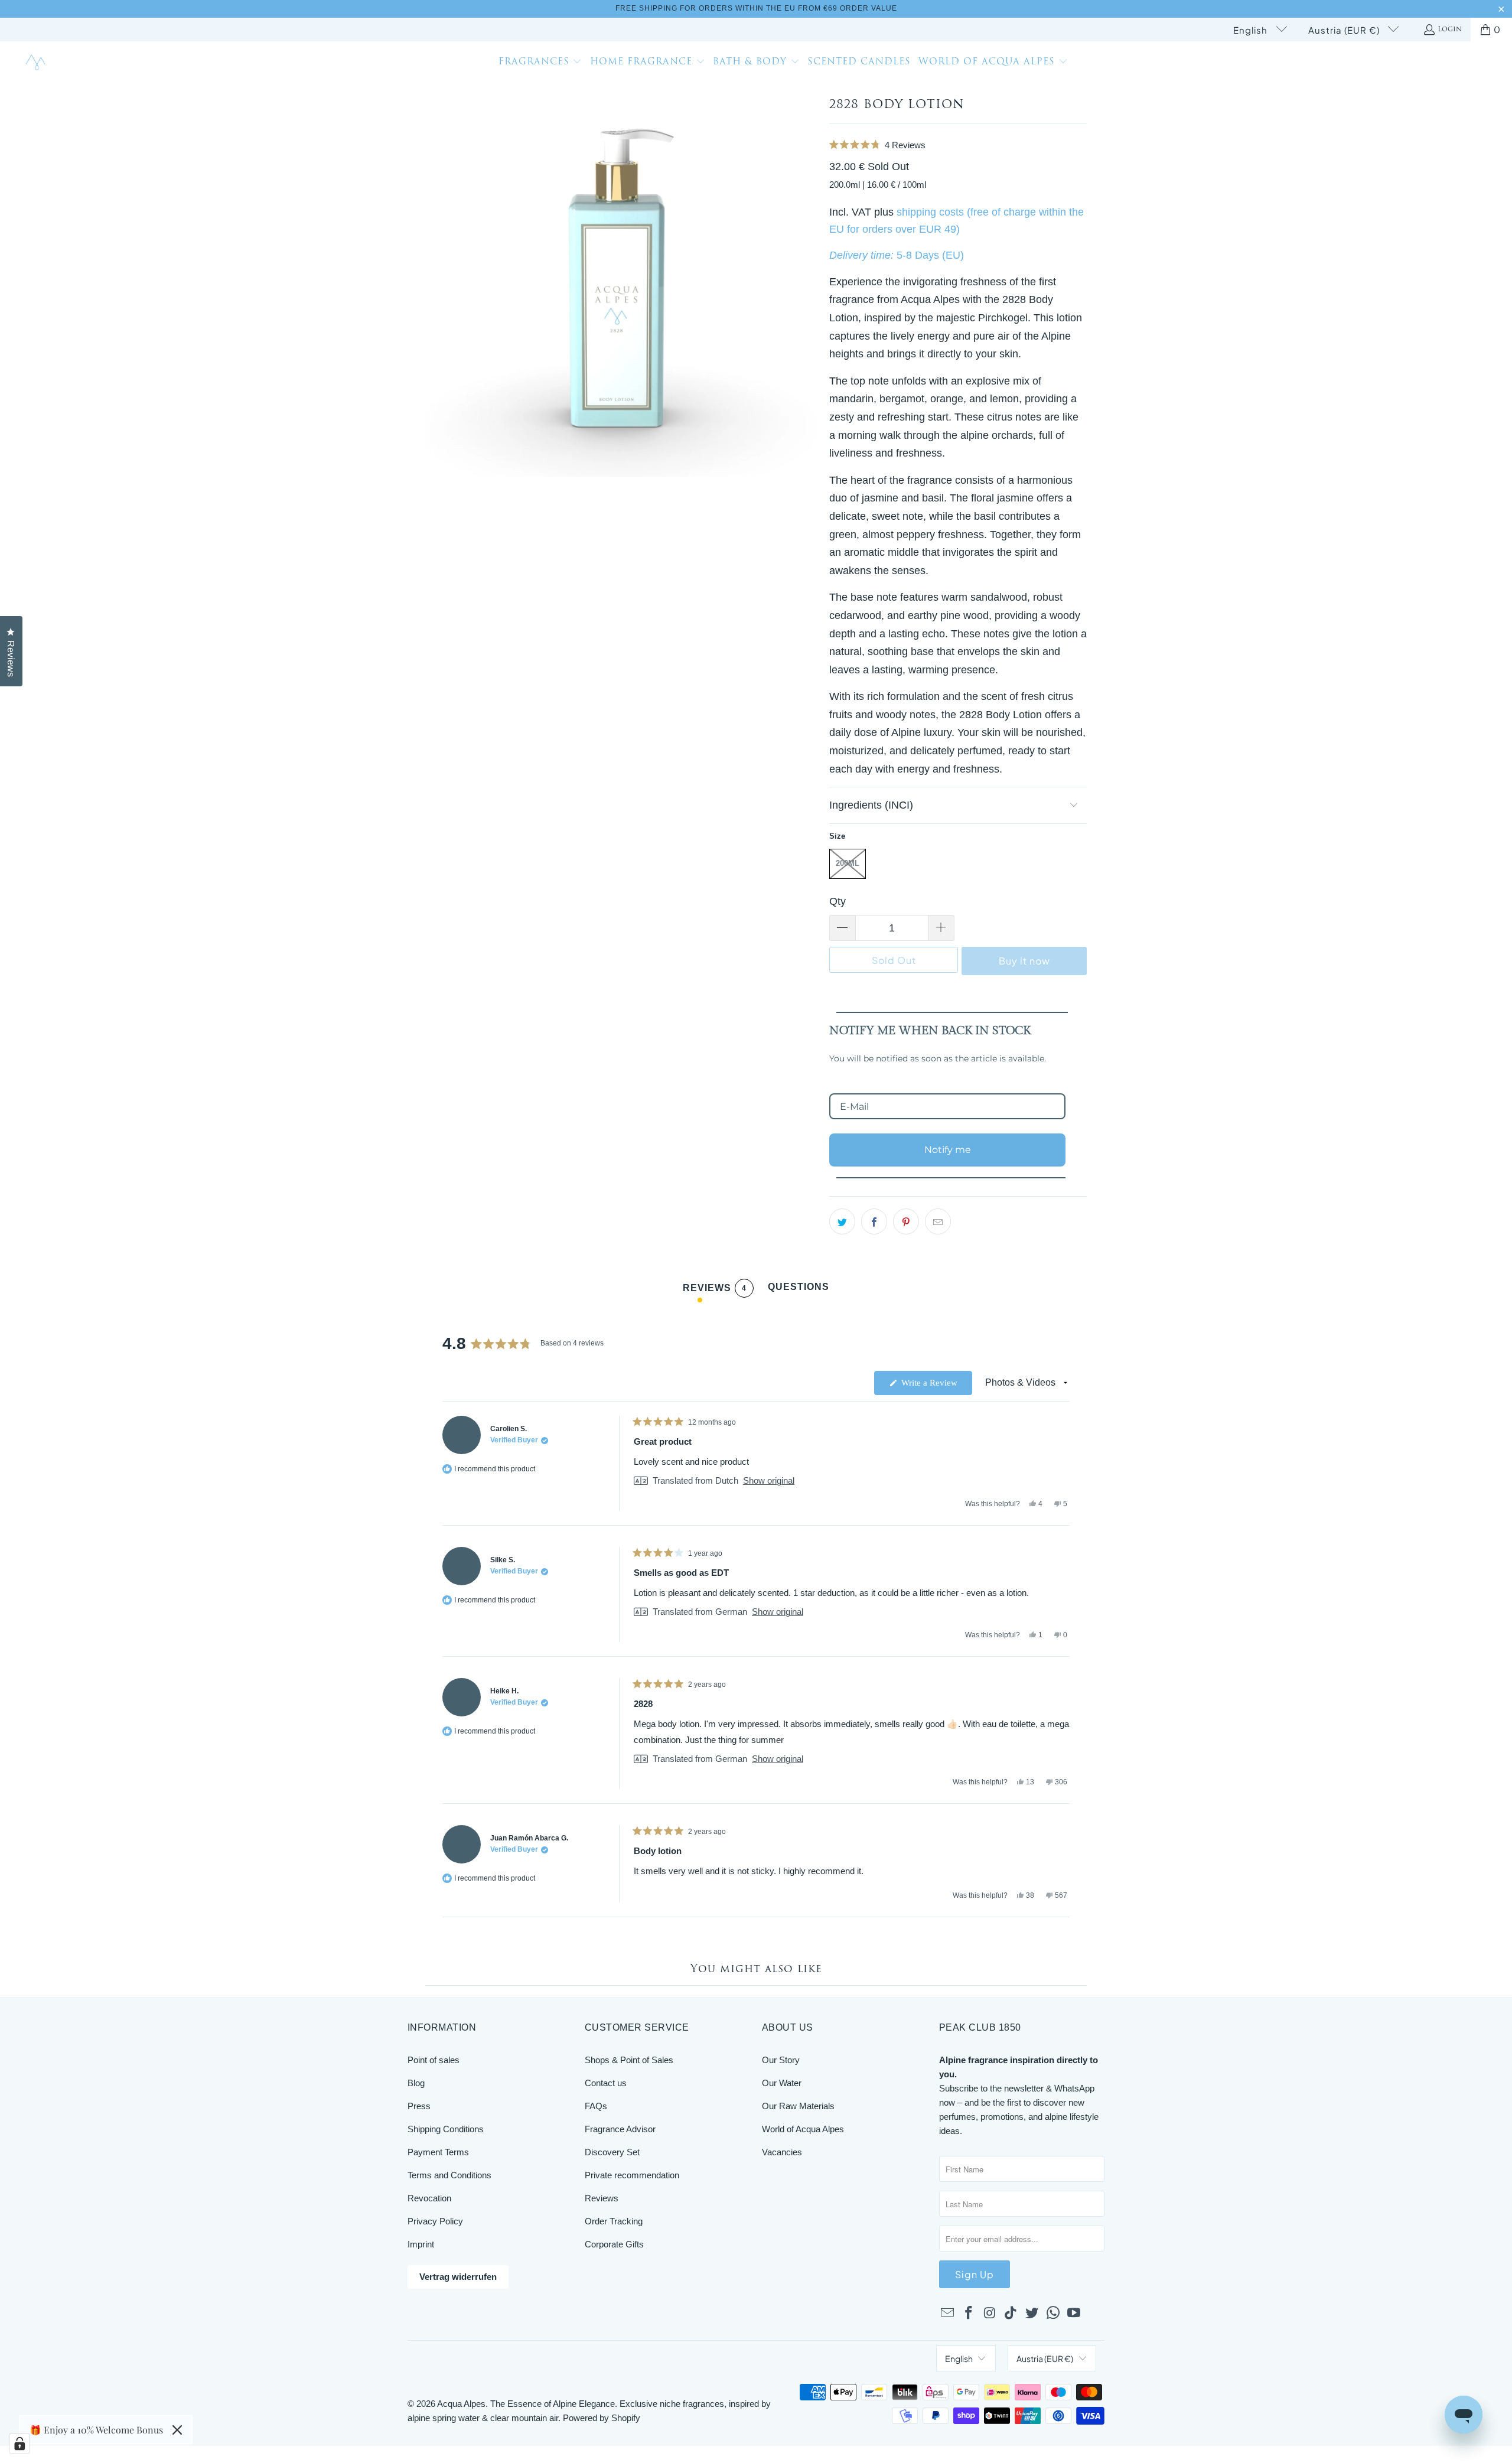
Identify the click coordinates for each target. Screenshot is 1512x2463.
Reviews (602, 2198)
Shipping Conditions (446, 2129)
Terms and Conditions (449, 2175)
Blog (416, 2083)
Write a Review (936, 1386)
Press (419, 2106)
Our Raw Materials (798, 2106)
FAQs (596, 2106)
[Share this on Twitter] (842, 1221)
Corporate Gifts (614, 2244)
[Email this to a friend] (938, 1221)
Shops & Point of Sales (629, 2060)
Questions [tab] (799, 1290)
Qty (838, 901)
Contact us (606, 2083)
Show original (769, 1480)
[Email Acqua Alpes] (948, 2314)
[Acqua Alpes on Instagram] (990, 2314)
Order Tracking (614, 2221)
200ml (848, 863)
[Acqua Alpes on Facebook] (969, 2314)
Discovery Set (612, 2152)
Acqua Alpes (461, 2404)
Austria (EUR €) (1345, 30)
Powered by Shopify (602, 2418)
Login (1450, 30)
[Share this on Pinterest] (906, 1221)
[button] (540, 63)
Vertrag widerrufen (458, 2277)
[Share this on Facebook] (874, 1221)
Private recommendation (632, 2175)
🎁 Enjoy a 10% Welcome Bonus (96, 2430)
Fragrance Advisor (620, 2129)
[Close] (177, 2430)
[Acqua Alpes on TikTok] (1011, 2314)
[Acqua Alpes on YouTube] (1074, 2314)
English (1252, 30)
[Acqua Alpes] (37, 63)
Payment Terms (438, 2152)
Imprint (421, 2244)
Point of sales (434, 2060)
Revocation (429, 2198)
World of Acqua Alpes (803, 2129)
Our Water (782, 2083)
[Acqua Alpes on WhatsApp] (1053, 2314)
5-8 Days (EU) (930, 255)
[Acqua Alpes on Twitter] (1032, 2314)
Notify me (948, 1150)
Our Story (781, 2060)
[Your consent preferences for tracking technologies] (19, 2444)
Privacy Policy (435, 2221)
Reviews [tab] (715, 1290)
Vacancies (782, 2152)
